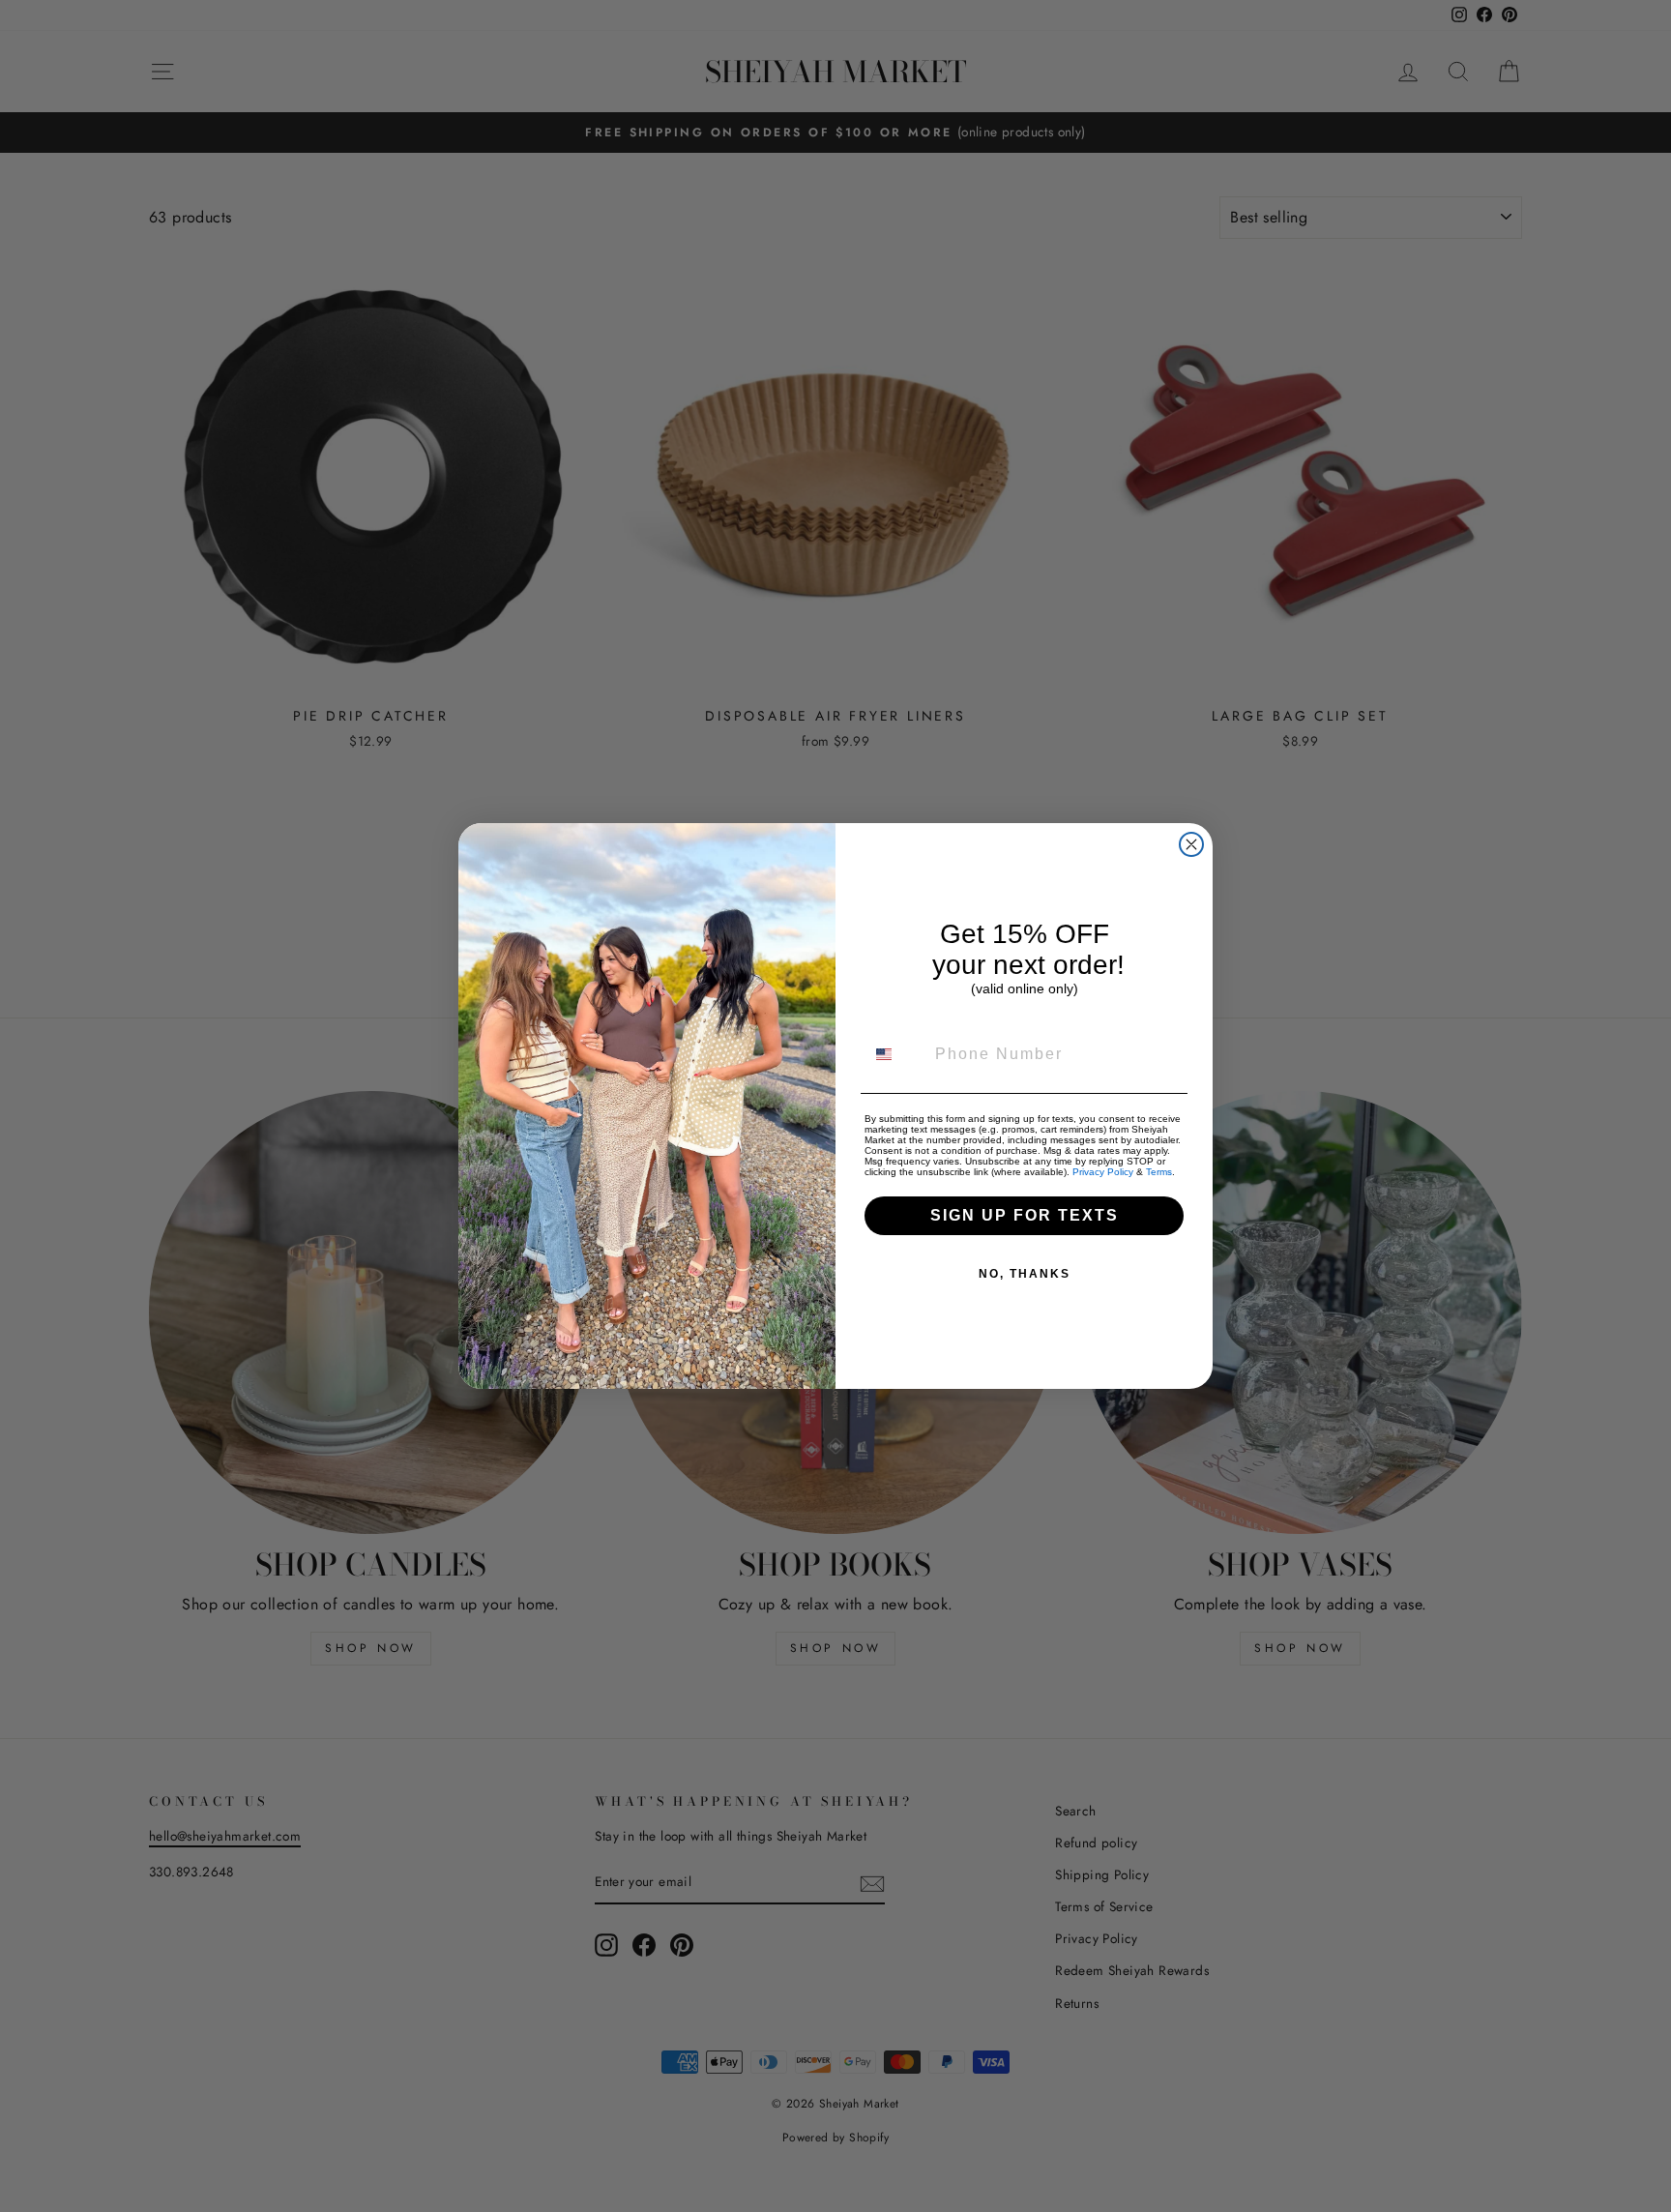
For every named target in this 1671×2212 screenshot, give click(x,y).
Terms (1159, 1172)
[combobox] (895, 1054)
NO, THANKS (1025, 1274)
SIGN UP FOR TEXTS (1025, 1215)
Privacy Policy (1103, 1172)
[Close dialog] (1191, 844)
